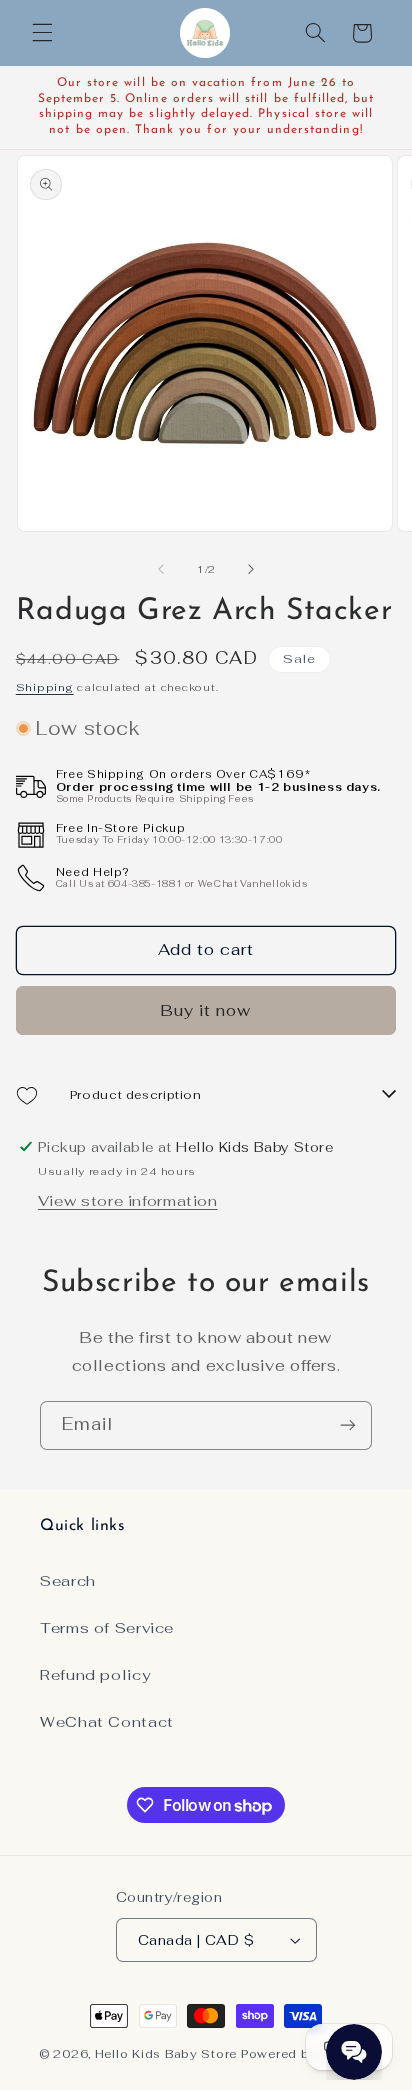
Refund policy (95, 1674)
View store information (128, 1200)
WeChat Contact (107, 1721)
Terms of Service (107, 1627)
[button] (42, 33)
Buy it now (206, 1010)
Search (68, 1580)
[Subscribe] (348, 1425)
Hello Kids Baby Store (166, 2053)
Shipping (45, 687)
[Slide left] (161, 570)
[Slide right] (251, 570)
